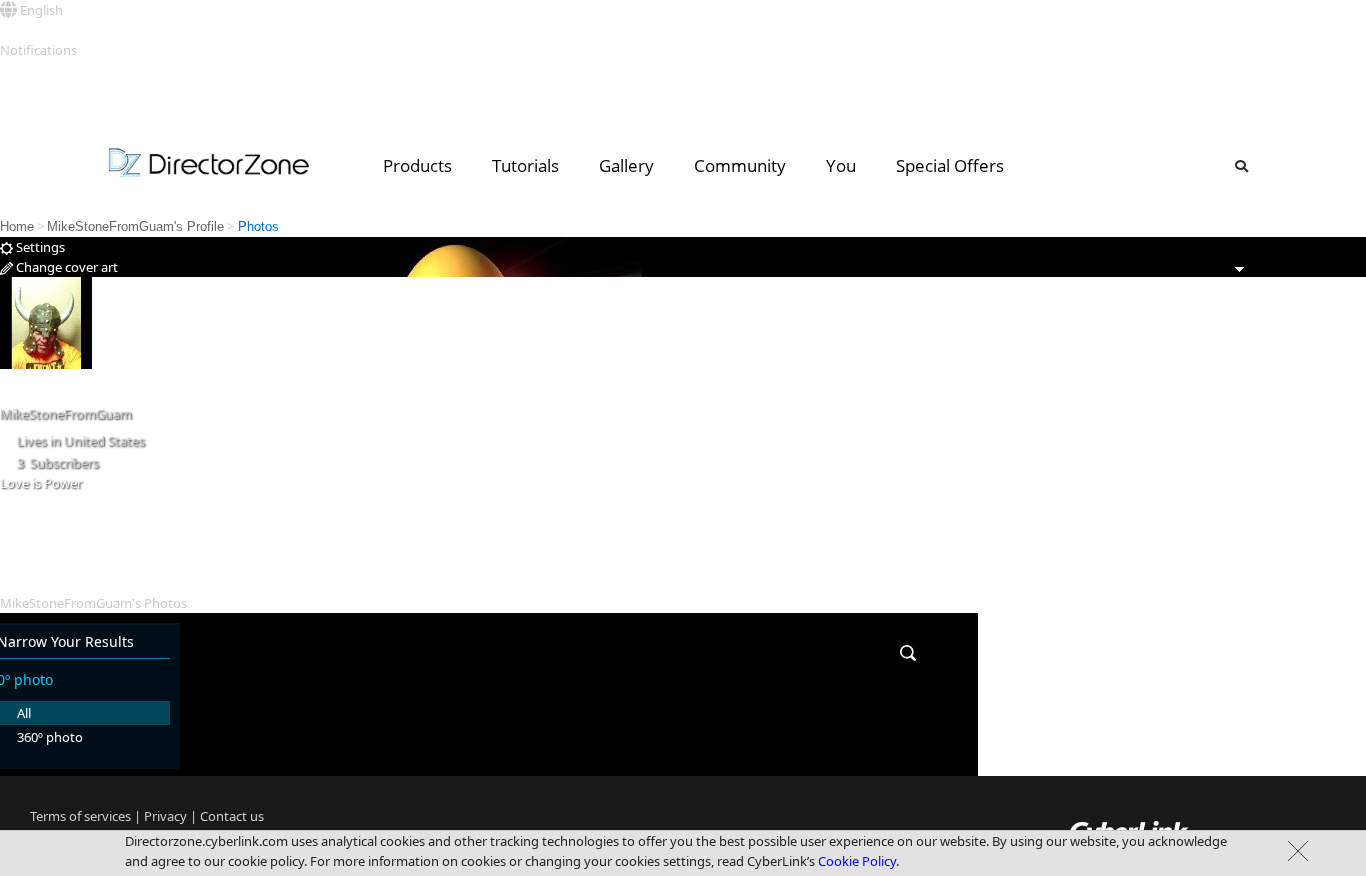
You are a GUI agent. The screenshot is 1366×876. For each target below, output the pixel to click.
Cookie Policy (857, 861)
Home (17, 226)
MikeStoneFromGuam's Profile (135, 226)
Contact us (232, 816)
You (841, 165)
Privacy (165, 816)
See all (18, 70)
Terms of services (80, 816)
